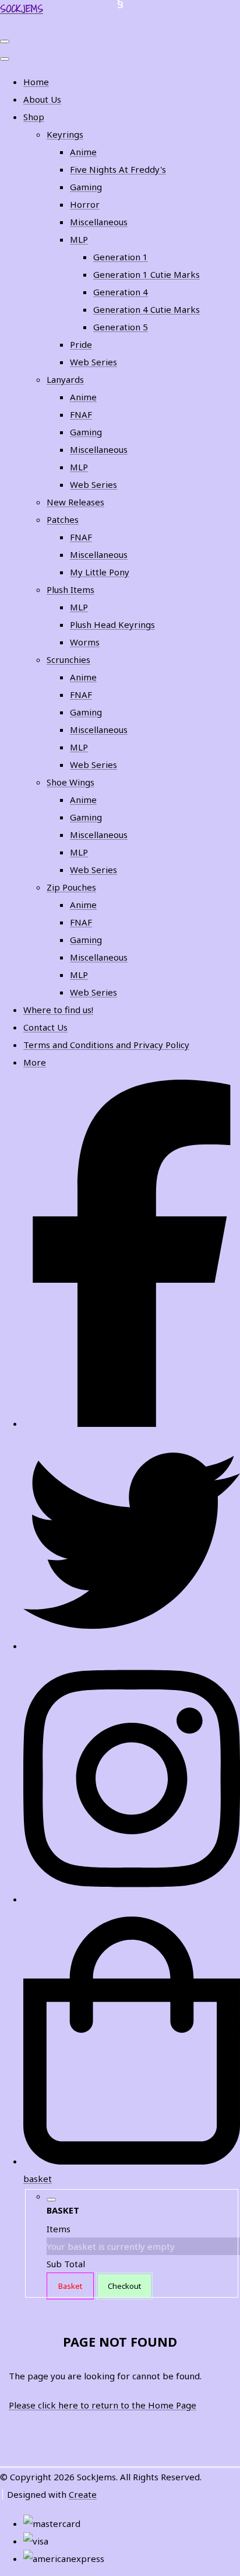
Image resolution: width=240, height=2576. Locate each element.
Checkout (124, 2286)
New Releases (75, 502)
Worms (85, 642)
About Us (42, 99)
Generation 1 (121, 257)
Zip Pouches (71, 887)
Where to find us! (58, 1010)
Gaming (86, 187)
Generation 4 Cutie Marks (147, 309)
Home (36, 82)
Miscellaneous (99, 222)
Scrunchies (68, 659)
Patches (63, 519)
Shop (34, 117)
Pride (81, 344)
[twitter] (132, 1646)
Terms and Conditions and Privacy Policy (106, 1045)
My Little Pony (100, 572)
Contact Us (45, 1027)
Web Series (93, 362)
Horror (85, 204)
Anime (83, 152)
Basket (70, 2286)
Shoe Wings (70, 782)
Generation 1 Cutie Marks (147, 274)
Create (83, 2494)
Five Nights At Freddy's (118, 169)
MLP (79, 239)
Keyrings (65, 134)
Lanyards (65, 379)
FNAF (81, 414)
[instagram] (132, 1899)
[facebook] (132, 1423)
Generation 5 (121, 327)
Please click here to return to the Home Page (103, 2405)
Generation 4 (121, 292)
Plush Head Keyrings (112, 624)
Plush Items (70, 589)
